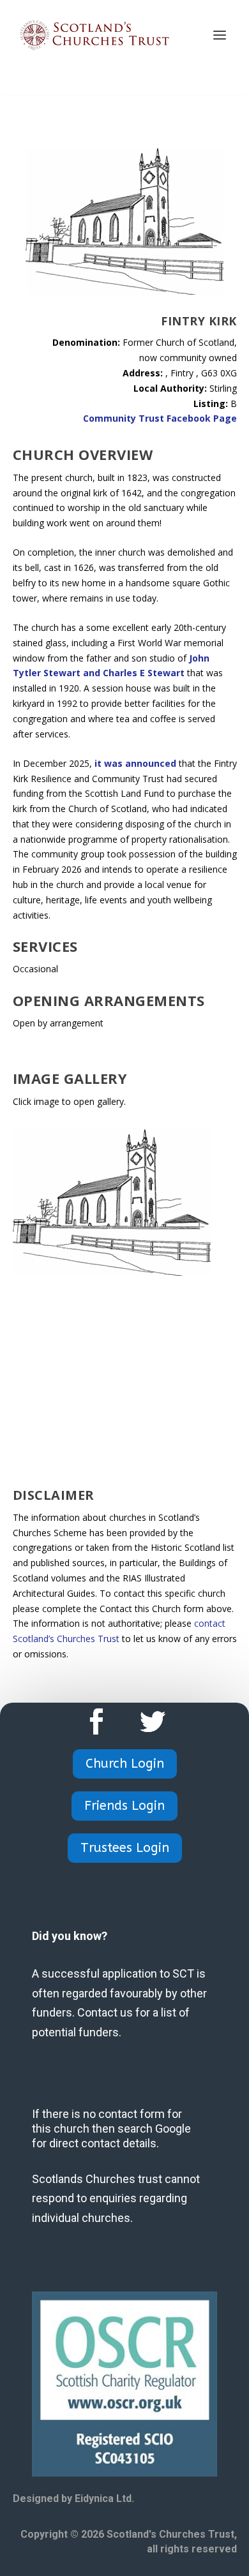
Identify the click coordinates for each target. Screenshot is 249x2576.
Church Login (125, 1764)
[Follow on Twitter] (153, 1722)
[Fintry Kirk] (112, 1272)
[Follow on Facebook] (96, 1722)
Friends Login (124, 1806)
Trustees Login (125, 1848)
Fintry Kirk (199, 321)
